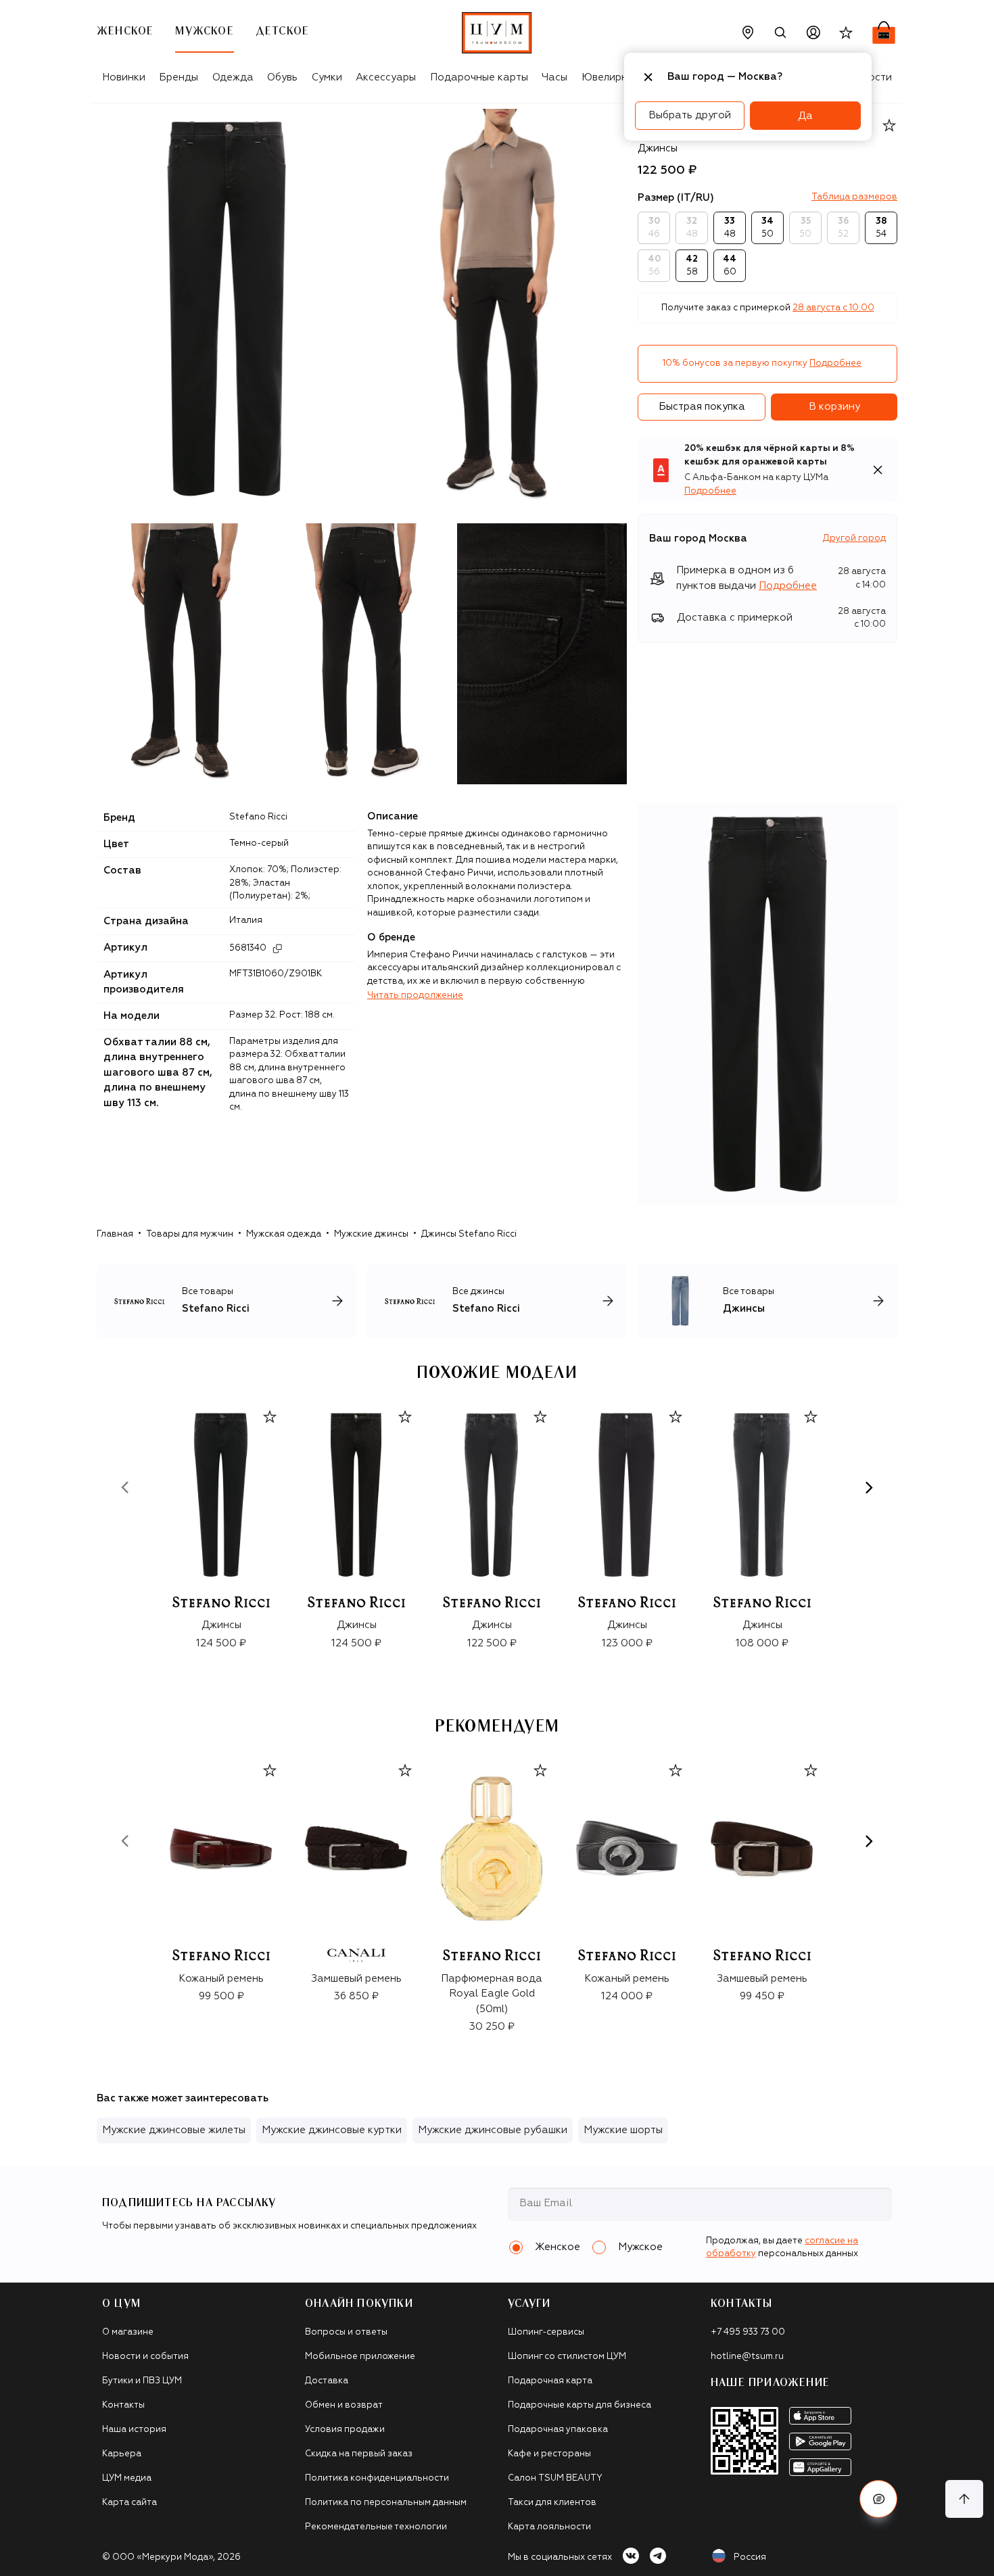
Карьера (122, 2454)
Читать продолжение (415, 996)
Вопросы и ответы (346, 2332)
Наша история (134, 2430)
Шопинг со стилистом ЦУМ (567, 2357)
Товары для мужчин (190, 1234)
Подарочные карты (479, 77)
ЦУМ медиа (127, 2478)
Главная (115, 1234)
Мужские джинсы (371, 1234)
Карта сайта (129, 2503)
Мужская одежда (284, 1234)
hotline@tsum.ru (747, 2357)
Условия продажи (345, 2430)
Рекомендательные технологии (376, 2527)
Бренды (179, 77)
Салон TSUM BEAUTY (555, 2478)
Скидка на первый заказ (359, 2454)
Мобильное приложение (360, 2357)
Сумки (327, 77)
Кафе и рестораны (549, 2454)
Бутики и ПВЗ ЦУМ (142, 2381)
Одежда (233, 77)
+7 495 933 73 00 (748, 2332)
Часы (554, 77)
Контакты (123, 2405)
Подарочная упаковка (558, 2430)
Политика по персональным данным (386, 2503)
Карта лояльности (549, 2527)
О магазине (128, 2332)
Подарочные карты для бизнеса (579, 2405)
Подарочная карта (550, 2381)
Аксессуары (386, 77)
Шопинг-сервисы (546, 2332)
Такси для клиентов (552, 2503)
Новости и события (145, 2357)
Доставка (327, 2381)
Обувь (282, 77)
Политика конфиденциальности (377, 2478)
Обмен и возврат (344, 2405)
